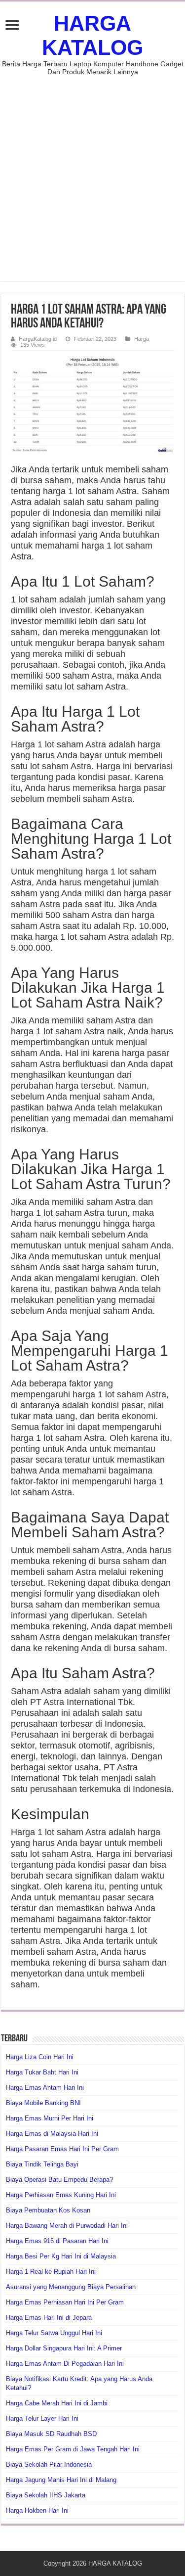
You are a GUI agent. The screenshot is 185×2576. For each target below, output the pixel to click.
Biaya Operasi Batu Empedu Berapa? (59, 2180)
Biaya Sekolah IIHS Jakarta (46, 2495)
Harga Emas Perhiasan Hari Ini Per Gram (65, 2302)
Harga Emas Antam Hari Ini (45, 2088)
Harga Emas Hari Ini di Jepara (49, 2318)
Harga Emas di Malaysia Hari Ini (52, 2134)
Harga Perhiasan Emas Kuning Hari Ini (61, 2195)
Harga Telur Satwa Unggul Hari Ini (54, 2333)
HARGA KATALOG (92, 35)
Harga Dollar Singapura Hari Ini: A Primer (64, 2348)
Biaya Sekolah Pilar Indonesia (49, 2464)
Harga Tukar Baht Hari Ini (42, 2072)
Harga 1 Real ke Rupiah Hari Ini (51, 2272)
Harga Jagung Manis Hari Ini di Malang (61, 2480)
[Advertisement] (92, 173)
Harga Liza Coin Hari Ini (40, 2057)
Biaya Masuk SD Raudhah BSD (51, 2434)
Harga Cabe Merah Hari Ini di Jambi (57, 2403)
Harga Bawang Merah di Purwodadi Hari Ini (67, 2226)
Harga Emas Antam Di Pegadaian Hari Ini (65, 2364)
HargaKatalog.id (38, 339)
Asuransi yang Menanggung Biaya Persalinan (71, 2287)
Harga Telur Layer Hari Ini (42, 2418)
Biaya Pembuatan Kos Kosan (48, 2210)
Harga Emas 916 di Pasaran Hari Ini (57, 2241)
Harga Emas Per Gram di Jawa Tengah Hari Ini (73, 2449)
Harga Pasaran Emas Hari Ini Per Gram (62, 2149)
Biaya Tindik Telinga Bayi (42, 2164)
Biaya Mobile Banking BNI (43, 2103)
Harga (142, 339)
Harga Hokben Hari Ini (37, 2510)
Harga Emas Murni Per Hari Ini (50, 2118)
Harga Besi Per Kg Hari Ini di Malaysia (61, 2256)
